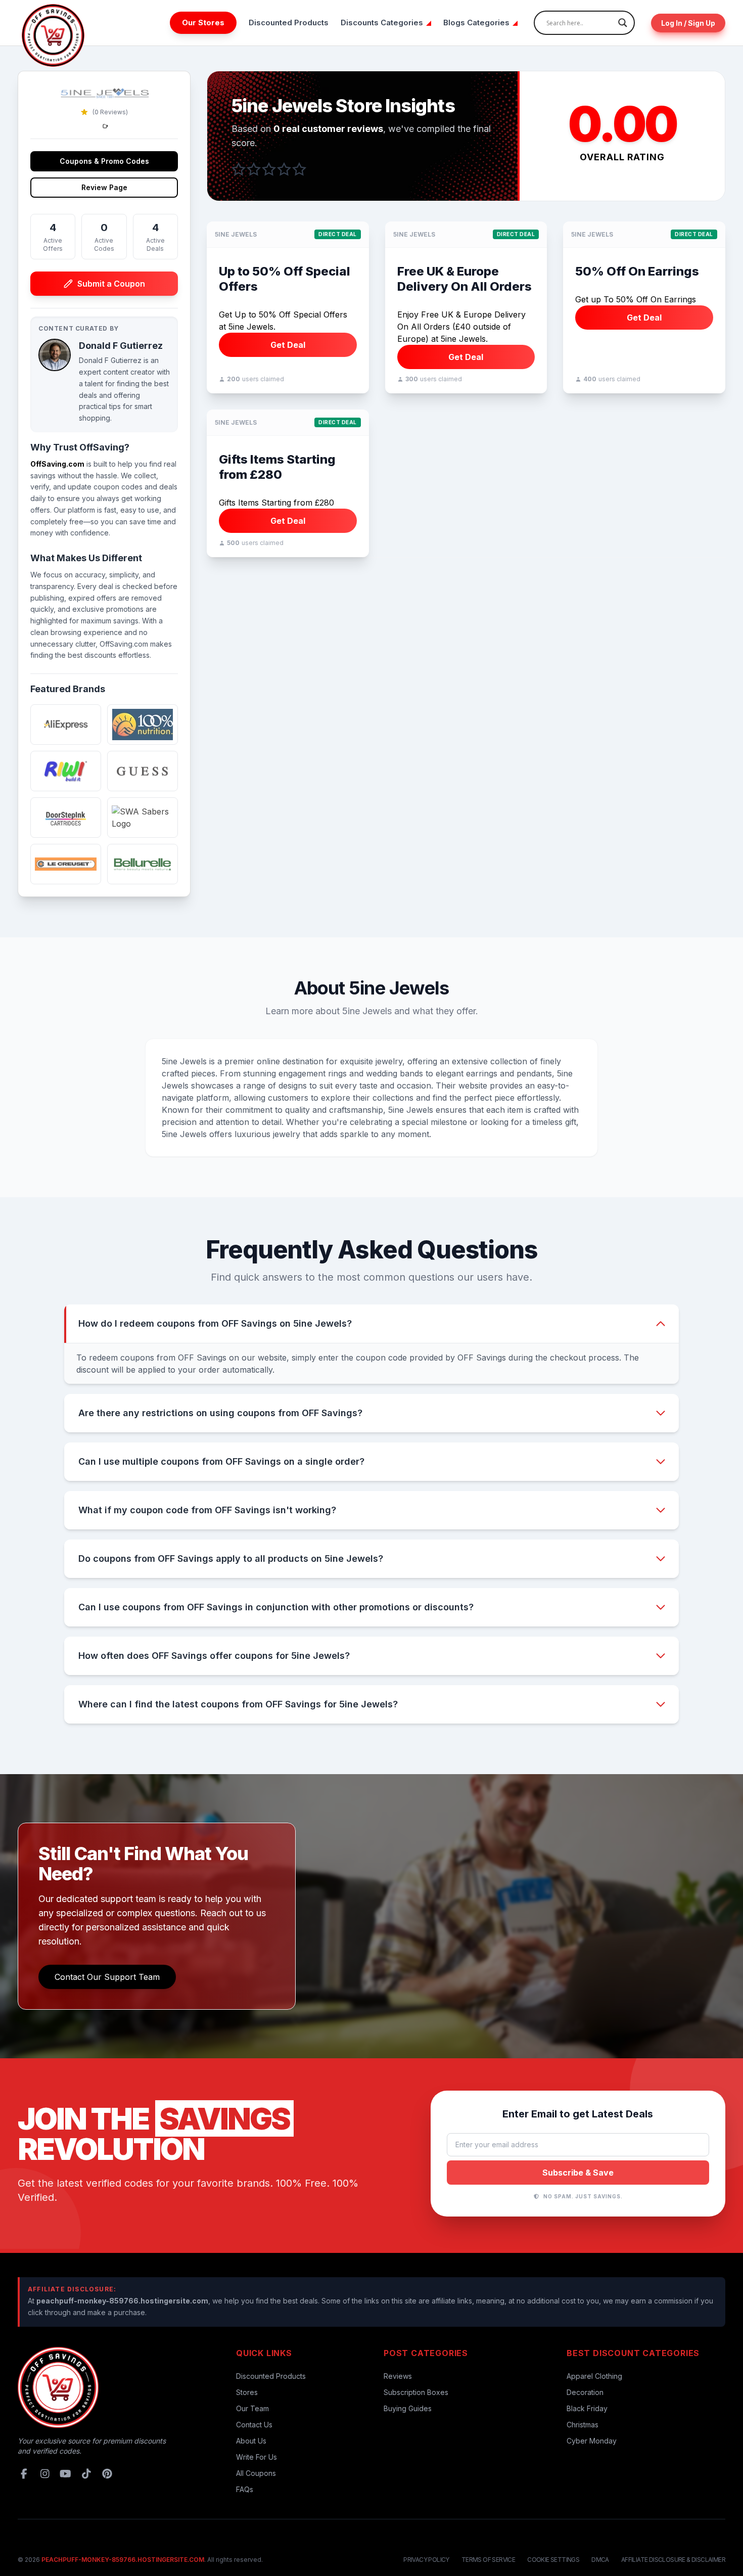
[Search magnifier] (623, 23)
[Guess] (143, 771)
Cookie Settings (553, 2560)
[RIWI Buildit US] (66, 771)
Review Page (104, 187)
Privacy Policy (426, 2560)
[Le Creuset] (66, 864)
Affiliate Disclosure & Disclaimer (673, 2560)
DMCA (600, 2560)
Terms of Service (488, 2560)
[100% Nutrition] (143, 725)
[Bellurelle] (143, 864)
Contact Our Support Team (107, 1977)
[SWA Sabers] (143, 818)
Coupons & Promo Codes (104, 161)
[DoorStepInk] (66, 818)
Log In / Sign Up (688, 23)
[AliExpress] (66, 725)
